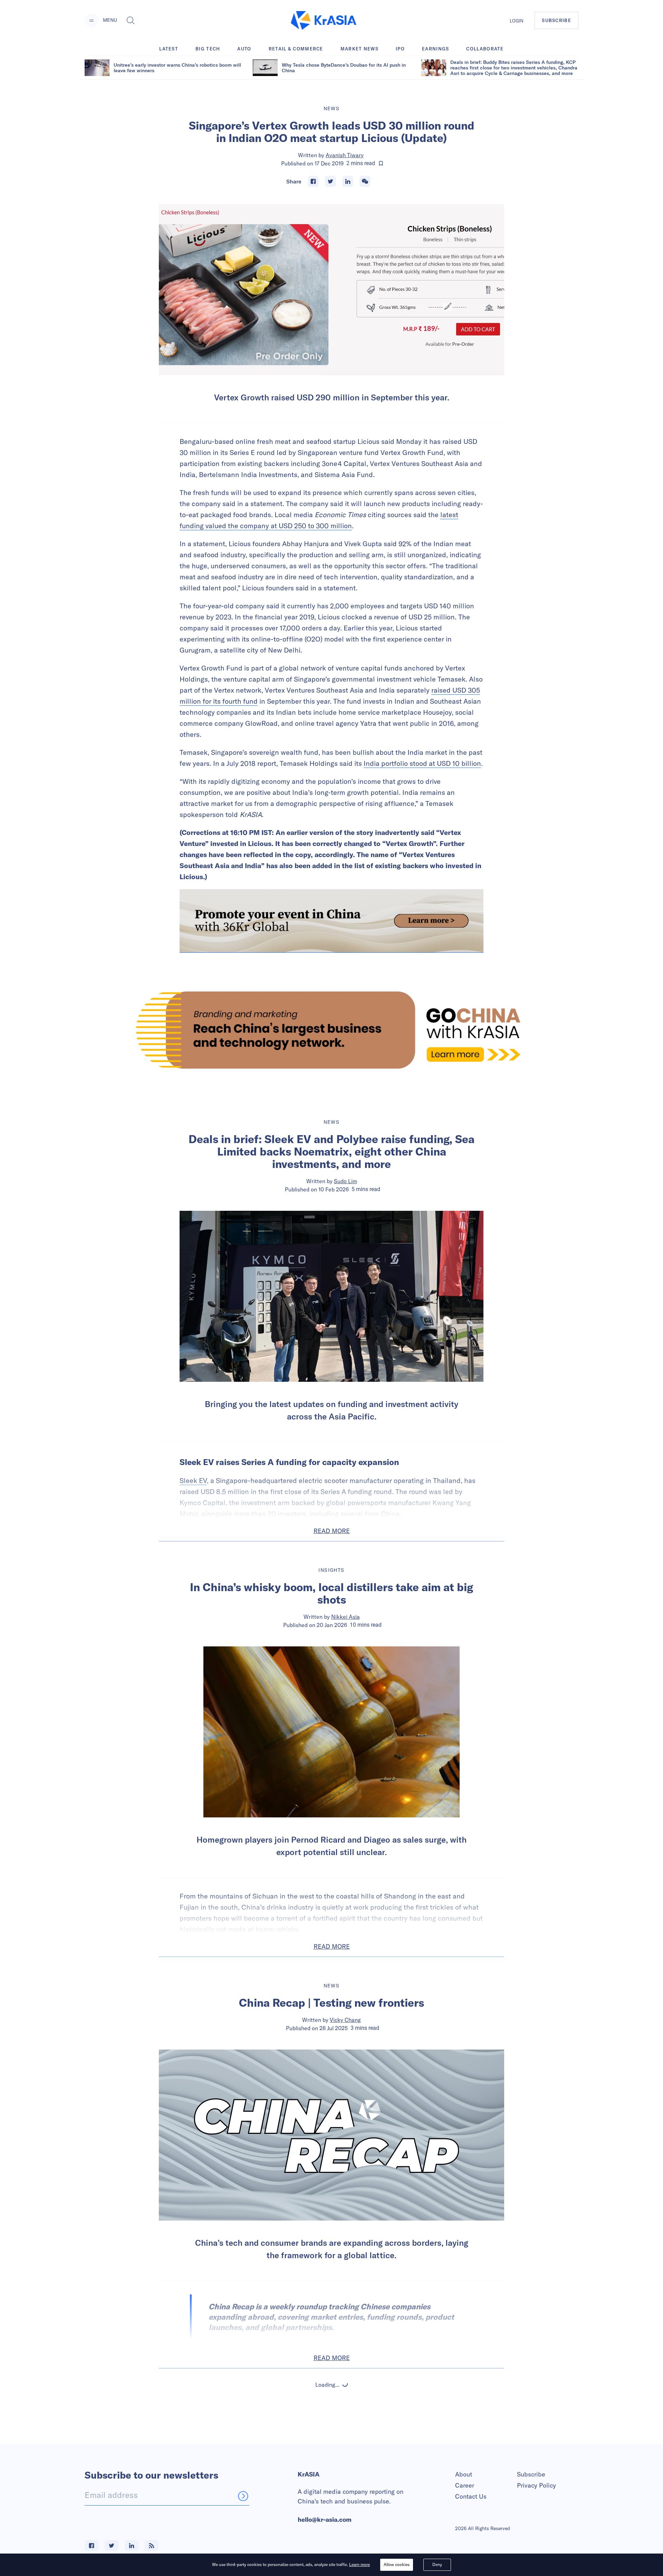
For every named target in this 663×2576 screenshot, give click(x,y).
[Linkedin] (348, 181)
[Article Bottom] (331, 921)
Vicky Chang (345, 2020)
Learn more (359, 2564)
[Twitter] (330, 181)
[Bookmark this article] (381, 163)
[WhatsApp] (365, 181)
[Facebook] (313, 181)
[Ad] (331, 1030)
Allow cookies (397, 2564)
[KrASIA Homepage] (324, 21)
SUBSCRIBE (556, 20)
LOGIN (517, 21)
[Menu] (92, 20)
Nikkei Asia (345, 1617)
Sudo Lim (345, 1181)
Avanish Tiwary (345, 155)
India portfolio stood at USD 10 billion (422, 763)
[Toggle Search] (131, 20)
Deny (437, 2564)
